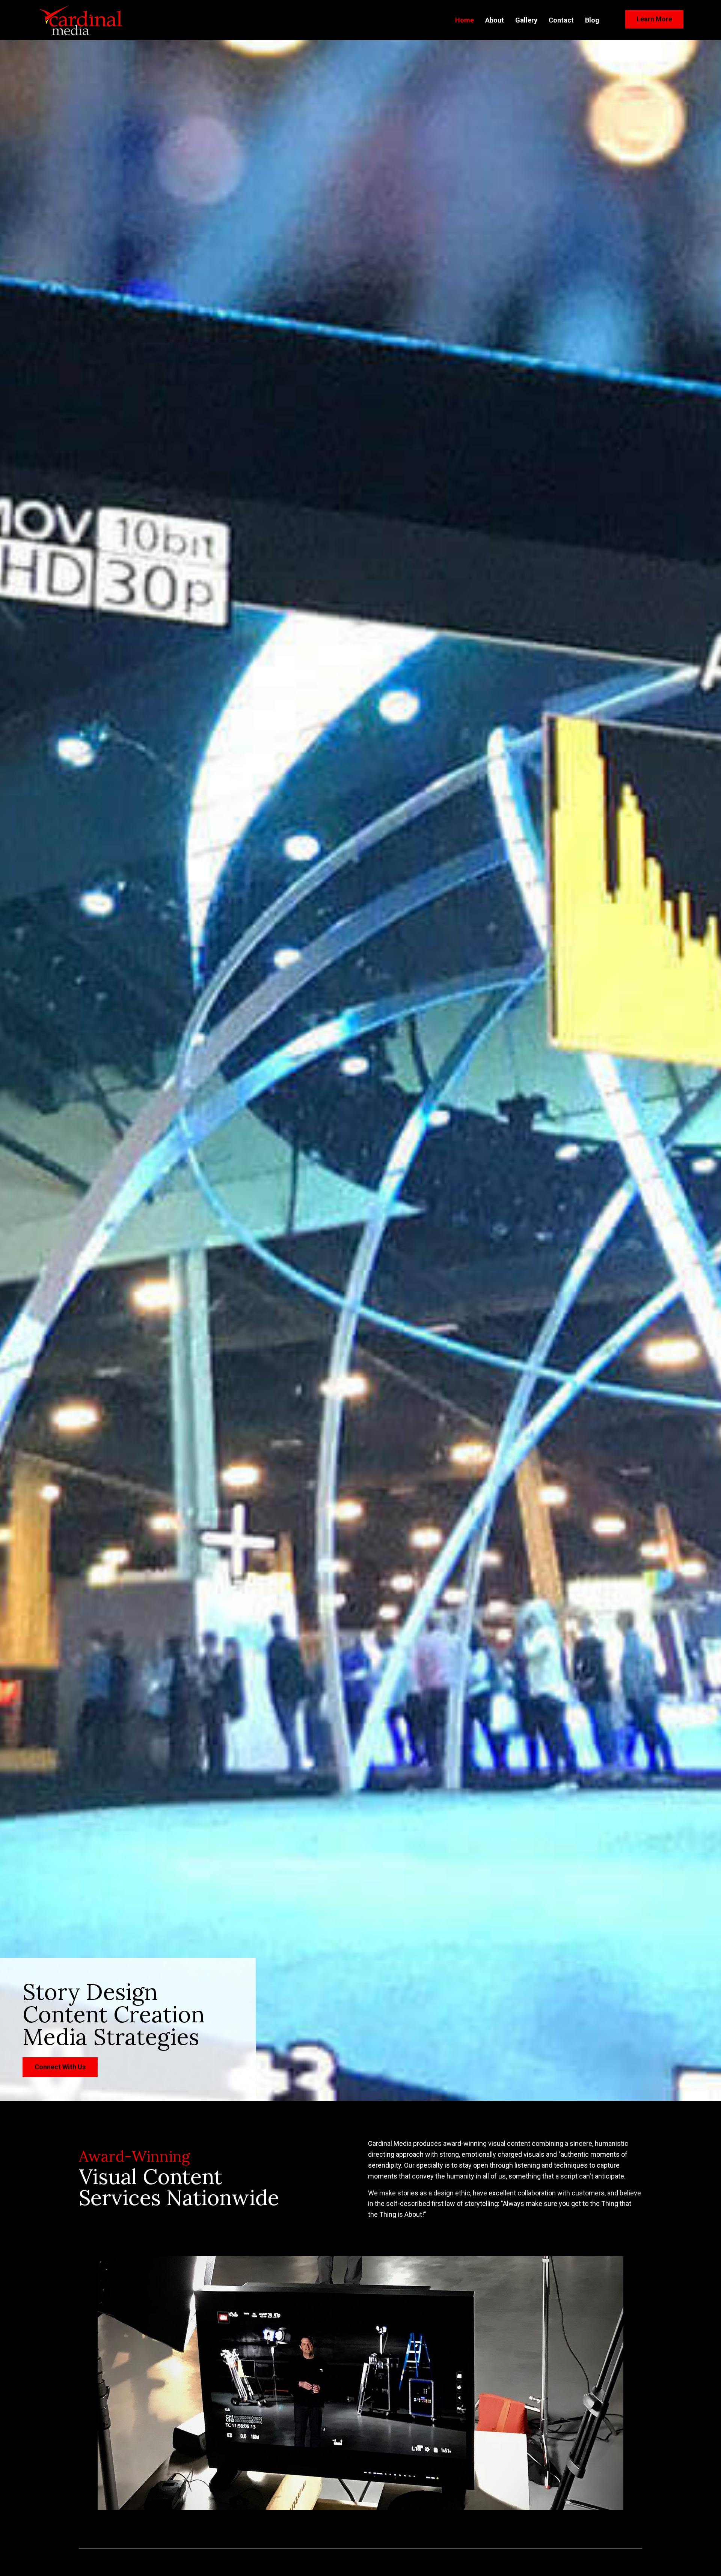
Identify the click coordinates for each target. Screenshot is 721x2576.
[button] (654, 19)
